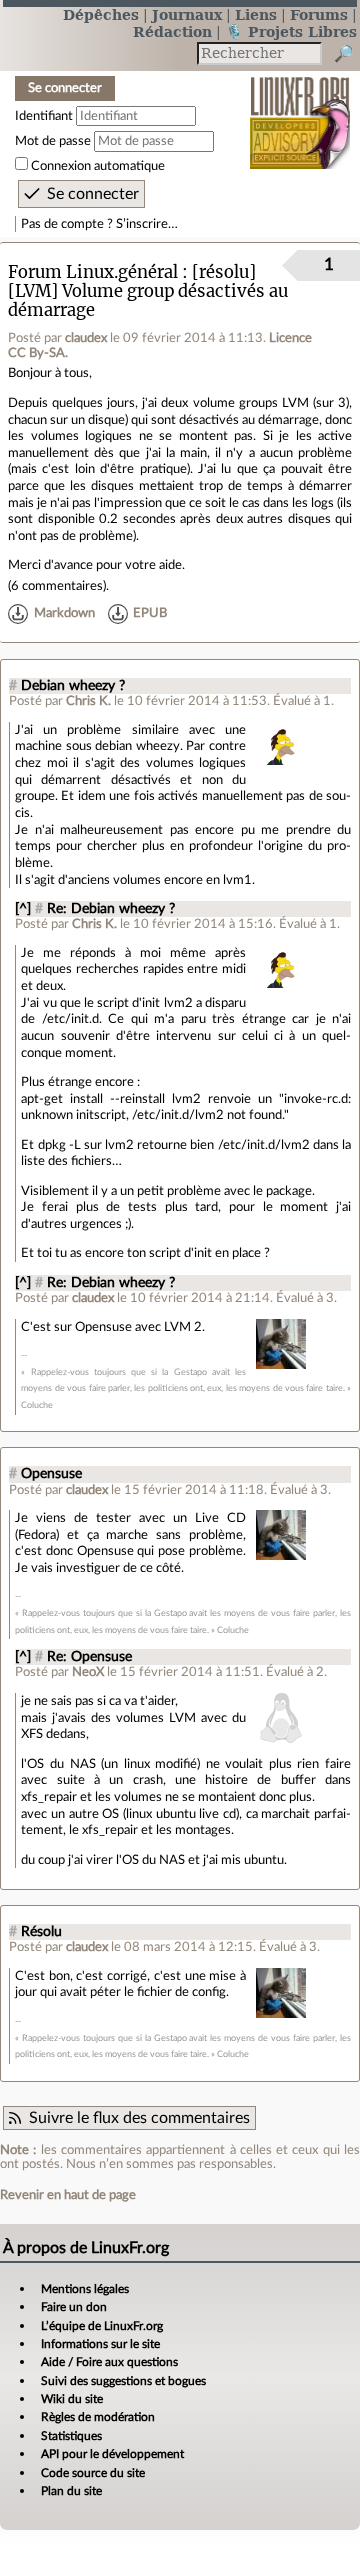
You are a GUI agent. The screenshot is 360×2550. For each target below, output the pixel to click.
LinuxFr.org (300, 109)
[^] (23, 909)
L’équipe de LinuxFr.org (102, 2326)
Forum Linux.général (93, 272)
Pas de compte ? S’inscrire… (99, 224)
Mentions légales (85, 2289)
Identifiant (44, 116)
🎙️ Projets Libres (291, 31)
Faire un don (74, 2307)
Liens (256, 14)
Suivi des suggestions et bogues (123, 2381)
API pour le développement (112, 2454)
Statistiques (71, 2436)
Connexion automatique (98, 166)
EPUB (150, 614)
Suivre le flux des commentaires (139, 2118)
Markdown (64, 614)
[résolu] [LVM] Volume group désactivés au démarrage (148, 291)
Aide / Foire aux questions (109, 2362)
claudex (86, 338)
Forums (319, 14)
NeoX (88, 1672)
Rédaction (172, 31)
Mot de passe (53, 141)
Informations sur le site (100, 2344)
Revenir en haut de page (68, 2195)
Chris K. (88, 701)
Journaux (187, 14)
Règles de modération (98, 2417)
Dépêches (101, 14)
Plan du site (71, 2491)
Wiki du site (72, 2399)
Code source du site (93, 2473)
